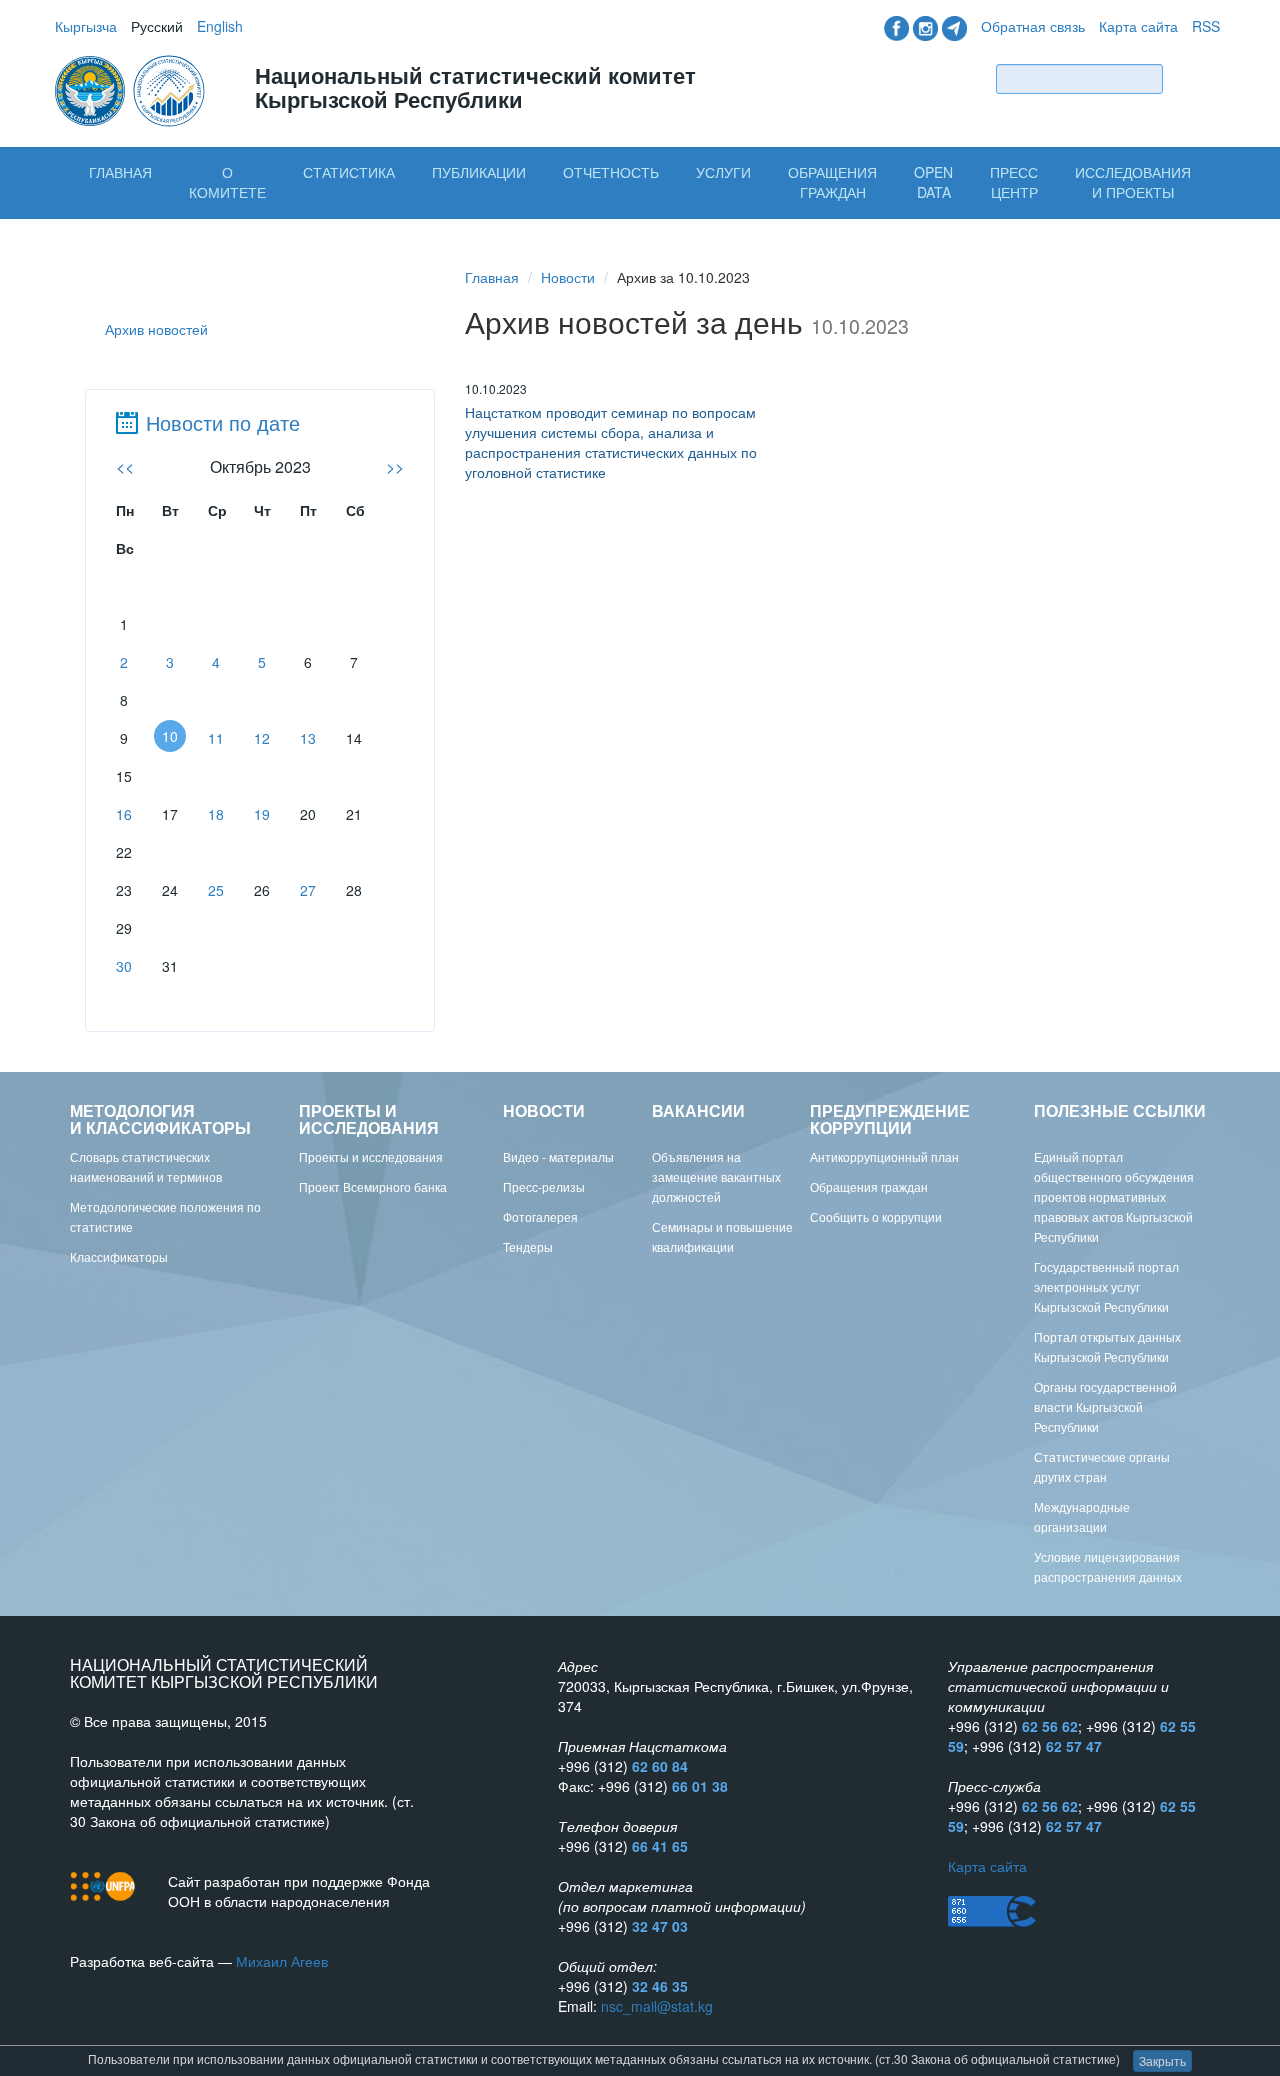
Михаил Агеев (282, 1961)
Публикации (479, 172)
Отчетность (611, 172)
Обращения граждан (832, 182)
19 (262, 814)
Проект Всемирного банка (373, 1186)
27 (308, 890)
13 (308, 738)
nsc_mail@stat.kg (657, 2006)
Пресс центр (1014, 182)
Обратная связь (1033, 26)
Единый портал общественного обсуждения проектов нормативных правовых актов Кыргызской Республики (1114, 1196)
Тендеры (528, 1246)
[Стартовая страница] (132, 89)
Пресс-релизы (544, 1186)
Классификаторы (119, 1256)
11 (216, 738)
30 (124, 966)
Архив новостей (156, 329)
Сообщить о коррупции (876, 1216)
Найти (1196, 78)
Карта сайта (1138, 26)
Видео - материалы (558, 1156)
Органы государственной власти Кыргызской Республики (1105, 1406)
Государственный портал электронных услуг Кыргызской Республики (1106, 1286)
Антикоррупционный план (884, 1156)
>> (395, 466)
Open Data (933, 182)
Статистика (349, 172)
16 (124, 814)
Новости (568, 277)
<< (125, 466)
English (220, 26)
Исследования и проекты (1133, 182)
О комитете (227, 182)
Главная (120, 172)
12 (262, 738)
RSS (1206, 26)
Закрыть (1162, 2060)
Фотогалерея (540, 1216)
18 (216, 814)
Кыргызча (86, 26)
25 (216, 890)
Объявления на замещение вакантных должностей (716, 1176)
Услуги (723, 172)
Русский (157, 26)
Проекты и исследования (371, 1156)
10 (170, 736)
